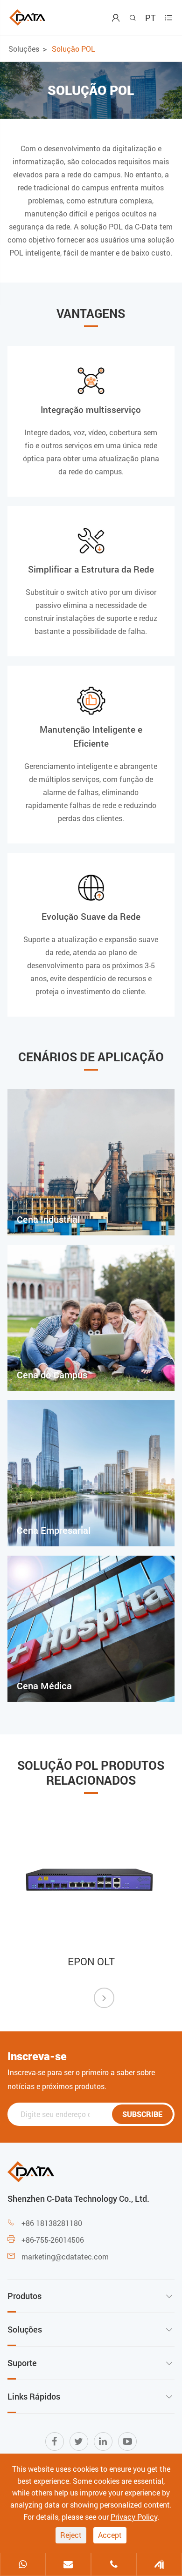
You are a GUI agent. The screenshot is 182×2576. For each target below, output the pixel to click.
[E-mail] (69, 2565)
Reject (71, 2535)
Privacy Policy (134, 2517)
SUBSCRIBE (142, 2114)
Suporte (22, 2363)
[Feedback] (160, 2565)
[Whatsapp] (23, 2565)
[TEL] (114, 2565)
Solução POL (73, 49)
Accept (110, 2535)
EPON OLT (91, 1961)
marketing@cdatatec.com (65, 2256)
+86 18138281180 (52, 2223)
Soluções (24, 49)
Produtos (24, 2296)
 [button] (104, 1998)
